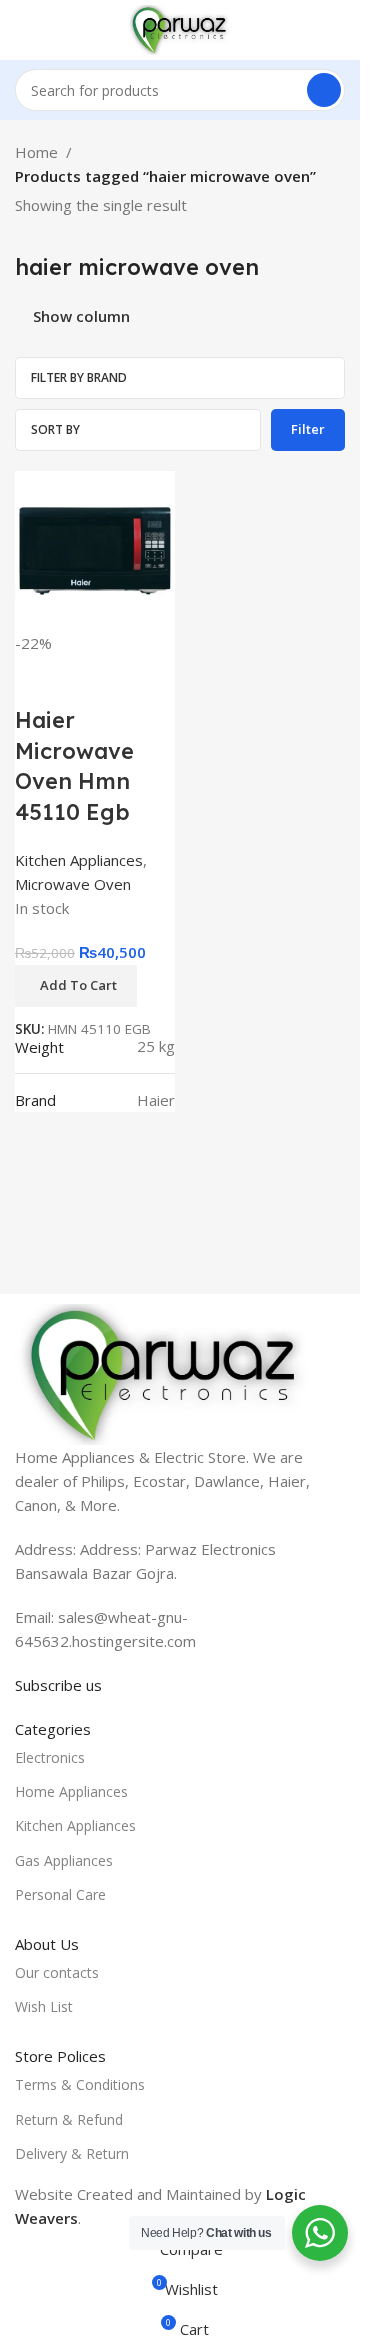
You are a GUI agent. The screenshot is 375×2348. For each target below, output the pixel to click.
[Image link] (165, 1373)
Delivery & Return (72, 2153)
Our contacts (57, 1972)
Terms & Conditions (80, 2084)
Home (36, 152)
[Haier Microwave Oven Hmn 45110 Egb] (95, 549)
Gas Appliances (64, 1860)
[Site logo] (180, 28)
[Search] (324, 90)
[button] (76, 986)
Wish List (44, 2006)
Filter (308, 429)
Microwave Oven (73, 884)
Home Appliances (71, 1791)
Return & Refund (69, 2119)
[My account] (337, 30)
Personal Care (60, 1894)
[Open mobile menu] (23, 30)
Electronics (50, 1757)
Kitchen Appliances (79, 860)
